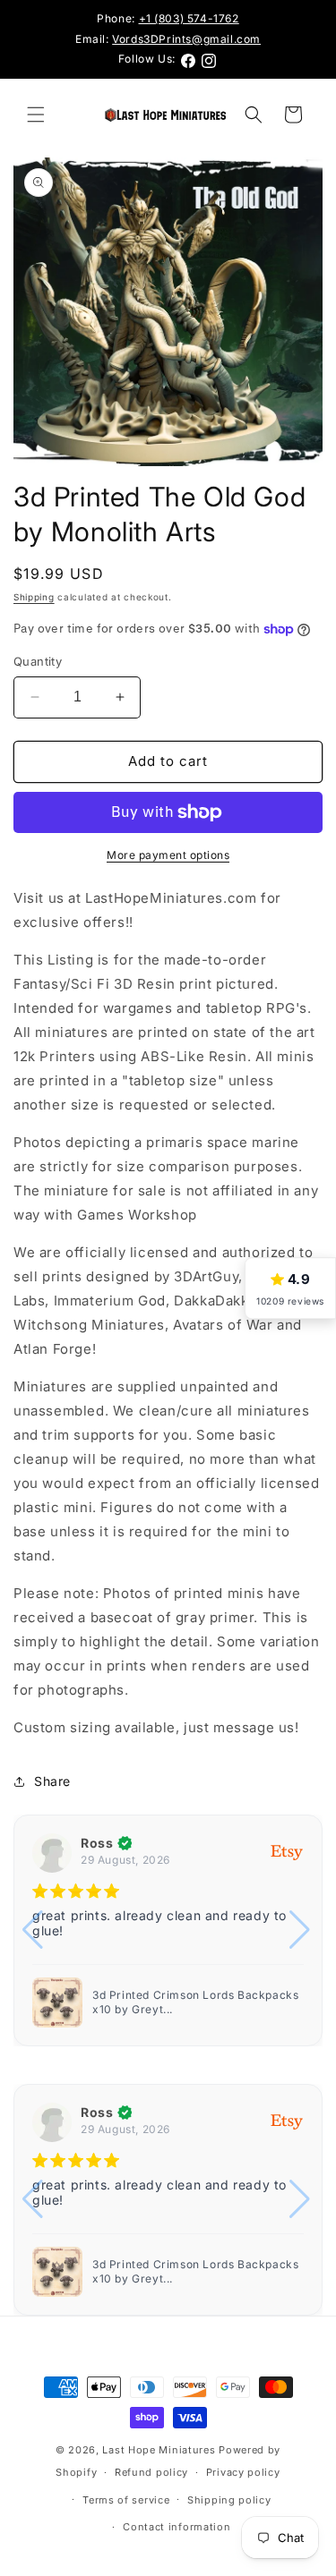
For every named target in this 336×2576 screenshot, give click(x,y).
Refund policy (151, 2472)
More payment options (168, 855)
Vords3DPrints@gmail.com (186, 39)
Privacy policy (243, 2472)
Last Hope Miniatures (159, 2450)
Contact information (177, 2527)
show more (156, 1947)
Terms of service (126, 2500)
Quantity (38, 661)
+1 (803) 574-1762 (189, 18)
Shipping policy (229, 2500)
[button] (36, 115)
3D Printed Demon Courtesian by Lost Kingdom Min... (197, 2002)
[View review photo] (57, 2002)
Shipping (34, 597)
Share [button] (52, 1781)
